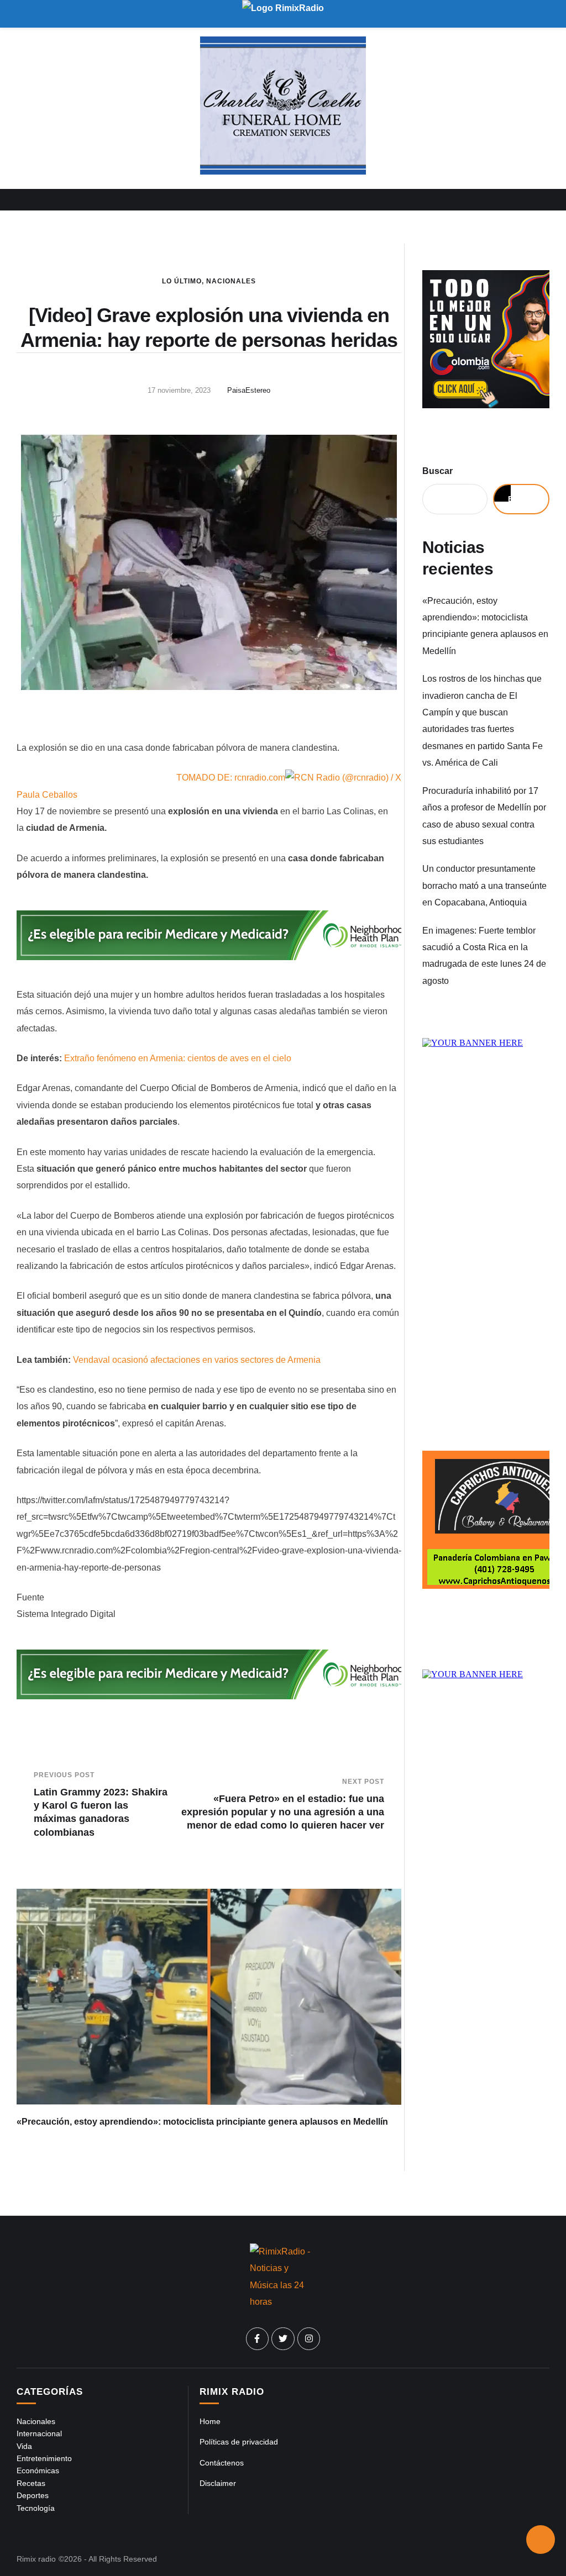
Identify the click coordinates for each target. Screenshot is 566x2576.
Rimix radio (36, 2559)
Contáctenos (222, 2463)
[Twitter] (283, 2339)
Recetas (31, 2483)
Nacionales (231, 281)
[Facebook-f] (258, 2339)
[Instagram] (309, 2339)
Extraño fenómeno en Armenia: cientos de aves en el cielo (178, 1058)
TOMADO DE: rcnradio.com (231, 778)
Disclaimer (218, 2483)
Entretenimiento (44, 2458)
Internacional (39, 2433)
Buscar (437, 471)
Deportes (33, 2495)
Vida (24, 2446)
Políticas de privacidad (239, 2442)
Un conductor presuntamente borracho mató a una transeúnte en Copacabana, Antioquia (484, 886)
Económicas (38, 2470)
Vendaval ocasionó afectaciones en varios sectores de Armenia (197, 1360)
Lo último (182, 281)
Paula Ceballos (47, 795)
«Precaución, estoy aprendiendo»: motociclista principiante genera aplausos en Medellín (202, 2122)
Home (210, 2421)
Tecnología (36, 2508)
